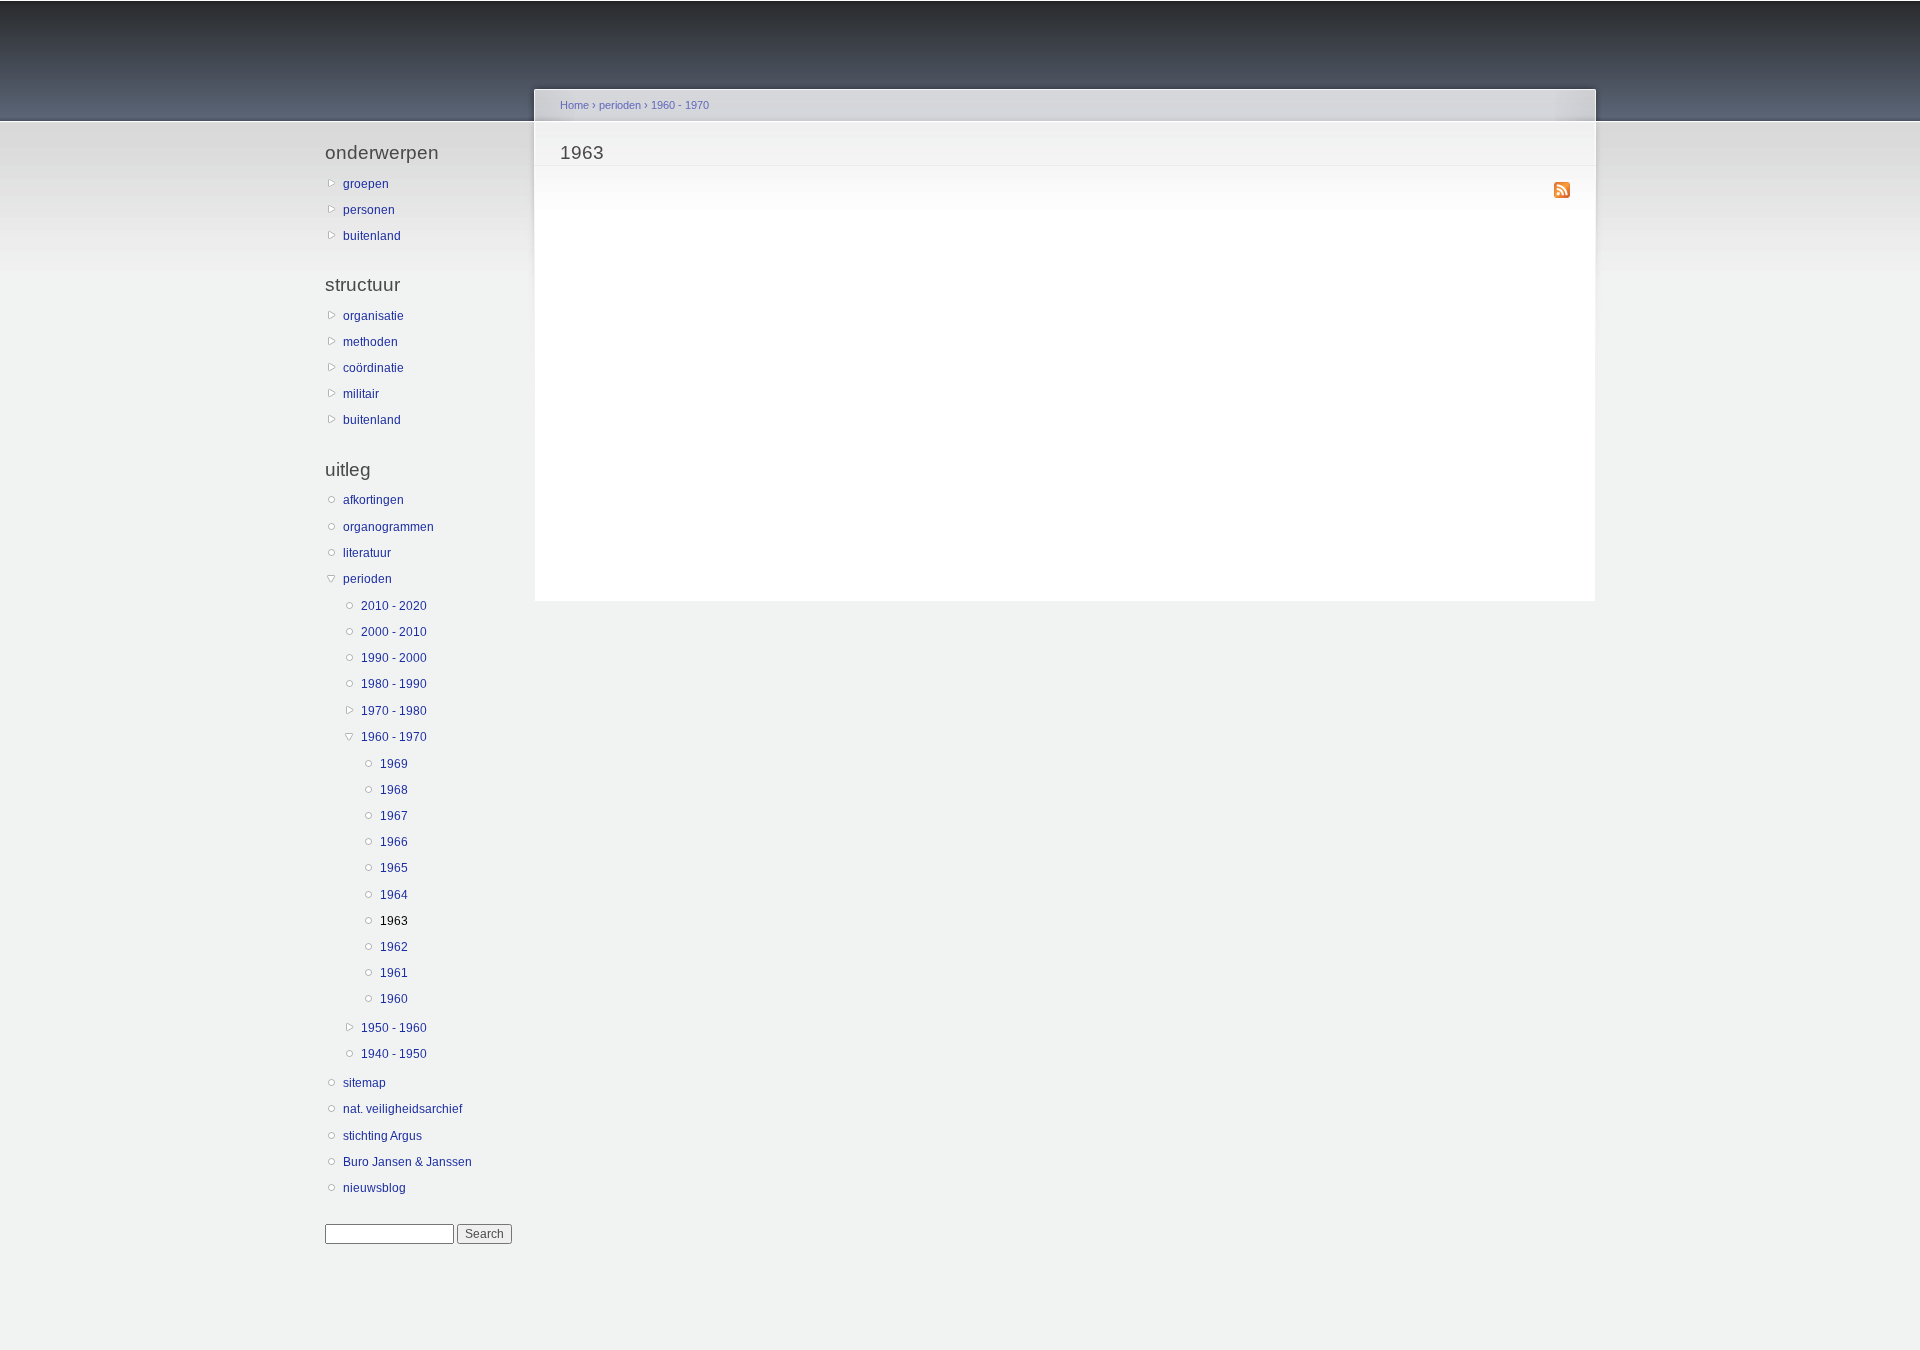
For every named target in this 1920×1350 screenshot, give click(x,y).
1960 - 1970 (394, 737)
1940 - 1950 (394, 1054)
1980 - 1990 (394, 684)
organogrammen (388, 527)
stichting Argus (382, 1136)
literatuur (367, 553)
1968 (394, 790)
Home (574, 105)
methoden (370, 342)
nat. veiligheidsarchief (402, 1109)
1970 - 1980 (394, 711)
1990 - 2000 (394, 658)
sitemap (364, 1083)
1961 (394, 973)
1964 (394, 895)
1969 (394, 764)
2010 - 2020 (394, 606)
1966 (394, 842)
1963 (394, 921)
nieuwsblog (374, 1188)
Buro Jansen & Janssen (407, 1162)
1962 (394, 947)
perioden (367, 579)
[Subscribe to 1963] (1562, 191)
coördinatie (373, 368)
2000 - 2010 (394, 632)
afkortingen (373, 500)
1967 (394, 816)
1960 (394, 999)
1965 (394, 868)
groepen (366, 184)
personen (369, 210)
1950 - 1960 (394, 1028)
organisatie (373, 316)
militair (361, 394)
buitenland (372, 236)
